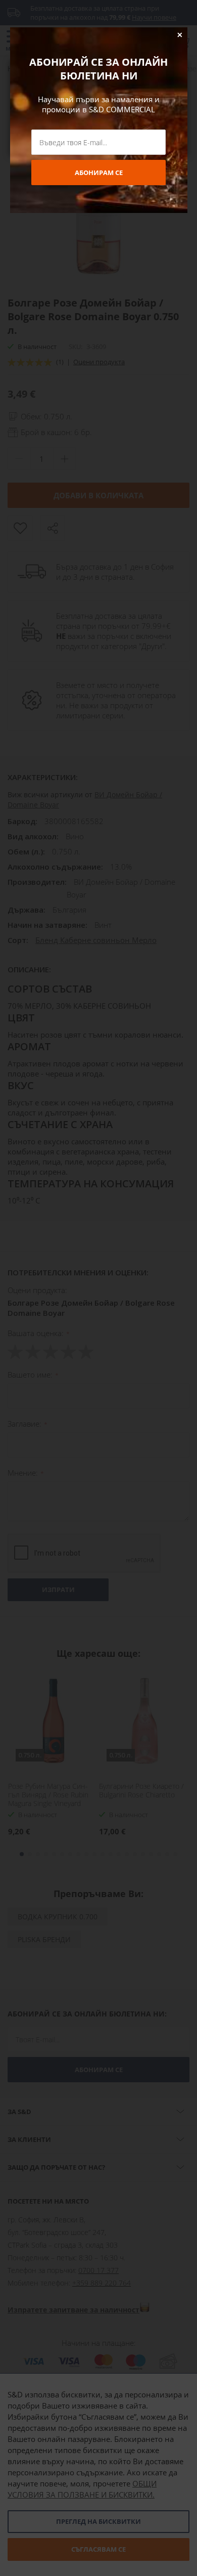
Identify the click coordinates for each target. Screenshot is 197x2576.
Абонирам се (99, 173)
